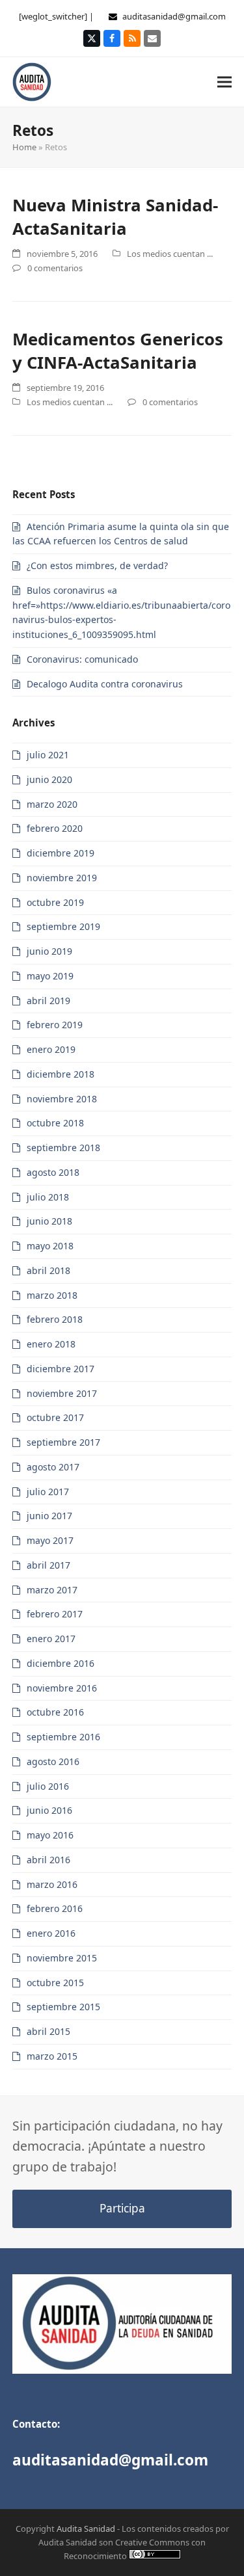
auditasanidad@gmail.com (174, 16)
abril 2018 (48, 1270)
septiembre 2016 (63, 1737)
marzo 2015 (52, 2056)
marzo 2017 (52, 1590)
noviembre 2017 (62, 1393)
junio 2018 (49, 1221)
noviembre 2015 (62, 1958)
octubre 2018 (55, 1123)
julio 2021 (48, 755)
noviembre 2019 (62, 878)
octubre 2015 (55, 1983)
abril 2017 (48, 1565)
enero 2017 (51, 1639)
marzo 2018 (52, 1295)
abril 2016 (48, 1860)
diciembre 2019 (61, 853)
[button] (224, 82)
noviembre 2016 (62, 1688)
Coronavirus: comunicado (82, 659)
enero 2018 (51, 1344)
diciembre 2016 (61, 1663)
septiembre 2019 (63, 926)
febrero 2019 (55, 1025)
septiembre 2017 (63, 1442)
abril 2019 (48, 1001)
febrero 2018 (55, 1319)
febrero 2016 (55, 1908)
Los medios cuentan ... (170, 254)
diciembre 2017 (61, 1369)
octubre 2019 (55, 902)
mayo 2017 (50, 1540)
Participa (122, 2208)
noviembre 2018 (62, 1099)
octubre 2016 (55, 1712)
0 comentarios (55, 268)
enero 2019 (51, 1049)
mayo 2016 (50, 1835)
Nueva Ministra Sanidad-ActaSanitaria (115, 217)
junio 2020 (49, 779)
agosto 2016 (53, 1761)
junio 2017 (49, 1516)
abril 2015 (48, 2031)
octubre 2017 (55, 1417)
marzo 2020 (52, 804)
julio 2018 (48, 1197)
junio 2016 (49, 1810)
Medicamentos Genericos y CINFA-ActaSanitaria (118, 351)
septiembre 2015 (63, 2007)
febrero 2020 (55, 828)
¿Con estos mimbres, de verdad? (97, 565)
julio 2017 (48, 1492)
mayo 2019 (50, 976)
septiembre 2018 (63, 1148)
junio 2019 (49, 951)
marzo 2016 (52, 1884)
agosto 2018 (53, 1172)
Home (24, 147)
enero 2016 (51, 1933)
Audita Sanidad (86, 2529)
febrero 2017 (55, 1614)
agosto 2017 (53, 1467)
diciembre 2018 (61, 1074)
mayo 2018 (50, 1246)
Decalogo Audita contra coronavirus (105, 684)
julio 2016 (48, 1786)
